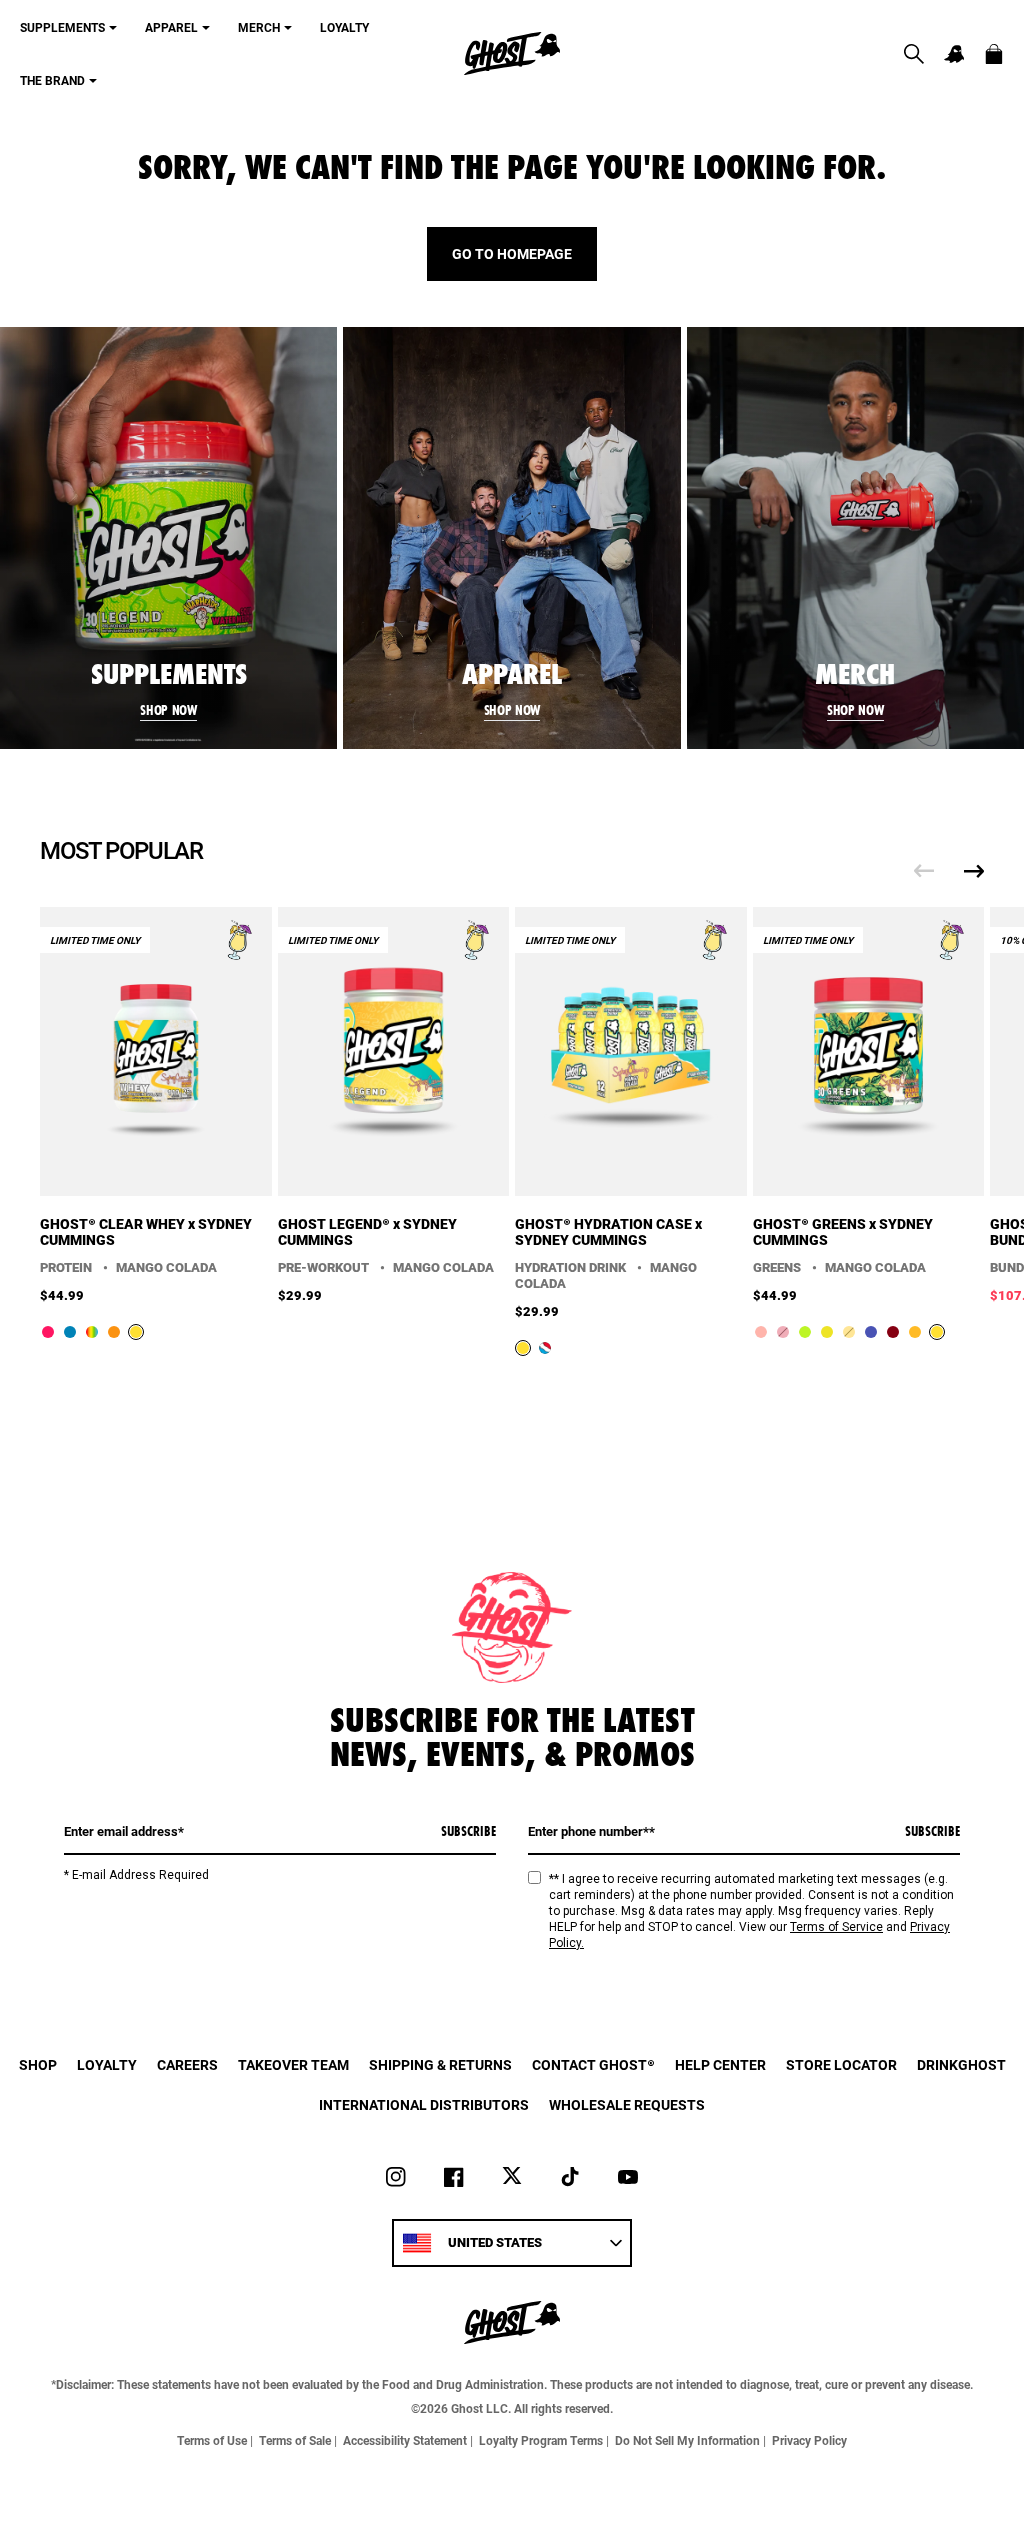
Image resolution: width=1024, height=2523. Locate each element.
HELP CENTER (720, 2064)
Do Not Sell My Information (687, 2440)
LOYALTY (344, 27)
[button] (914, 54)
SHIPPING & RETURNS (440, 2064)
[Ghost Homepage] (512, 53)
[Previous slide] (924, 871)
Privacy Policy (809, 2440)
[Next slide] (974, 871)
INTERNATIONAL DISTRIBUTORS (424, 2104)
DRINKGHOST (961, 2064)
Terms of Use (212, 2440)
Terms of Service (836, 1927)
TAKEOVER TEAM (293, 2064)
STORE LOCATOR (841, 2064)
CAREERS (187, 2064)
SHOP (38, 2064)
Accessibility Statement (405, 2440)
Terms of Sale (295, 2440)
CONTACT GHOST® (593, 2064)
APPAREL (171, 27)
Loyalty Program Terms (541, 2440)
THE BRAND (52, 80)
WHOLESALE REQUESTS (627, 2104)
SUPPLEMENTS (62, 27)
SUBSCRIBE (468, 1831)
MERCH (259, 27)
